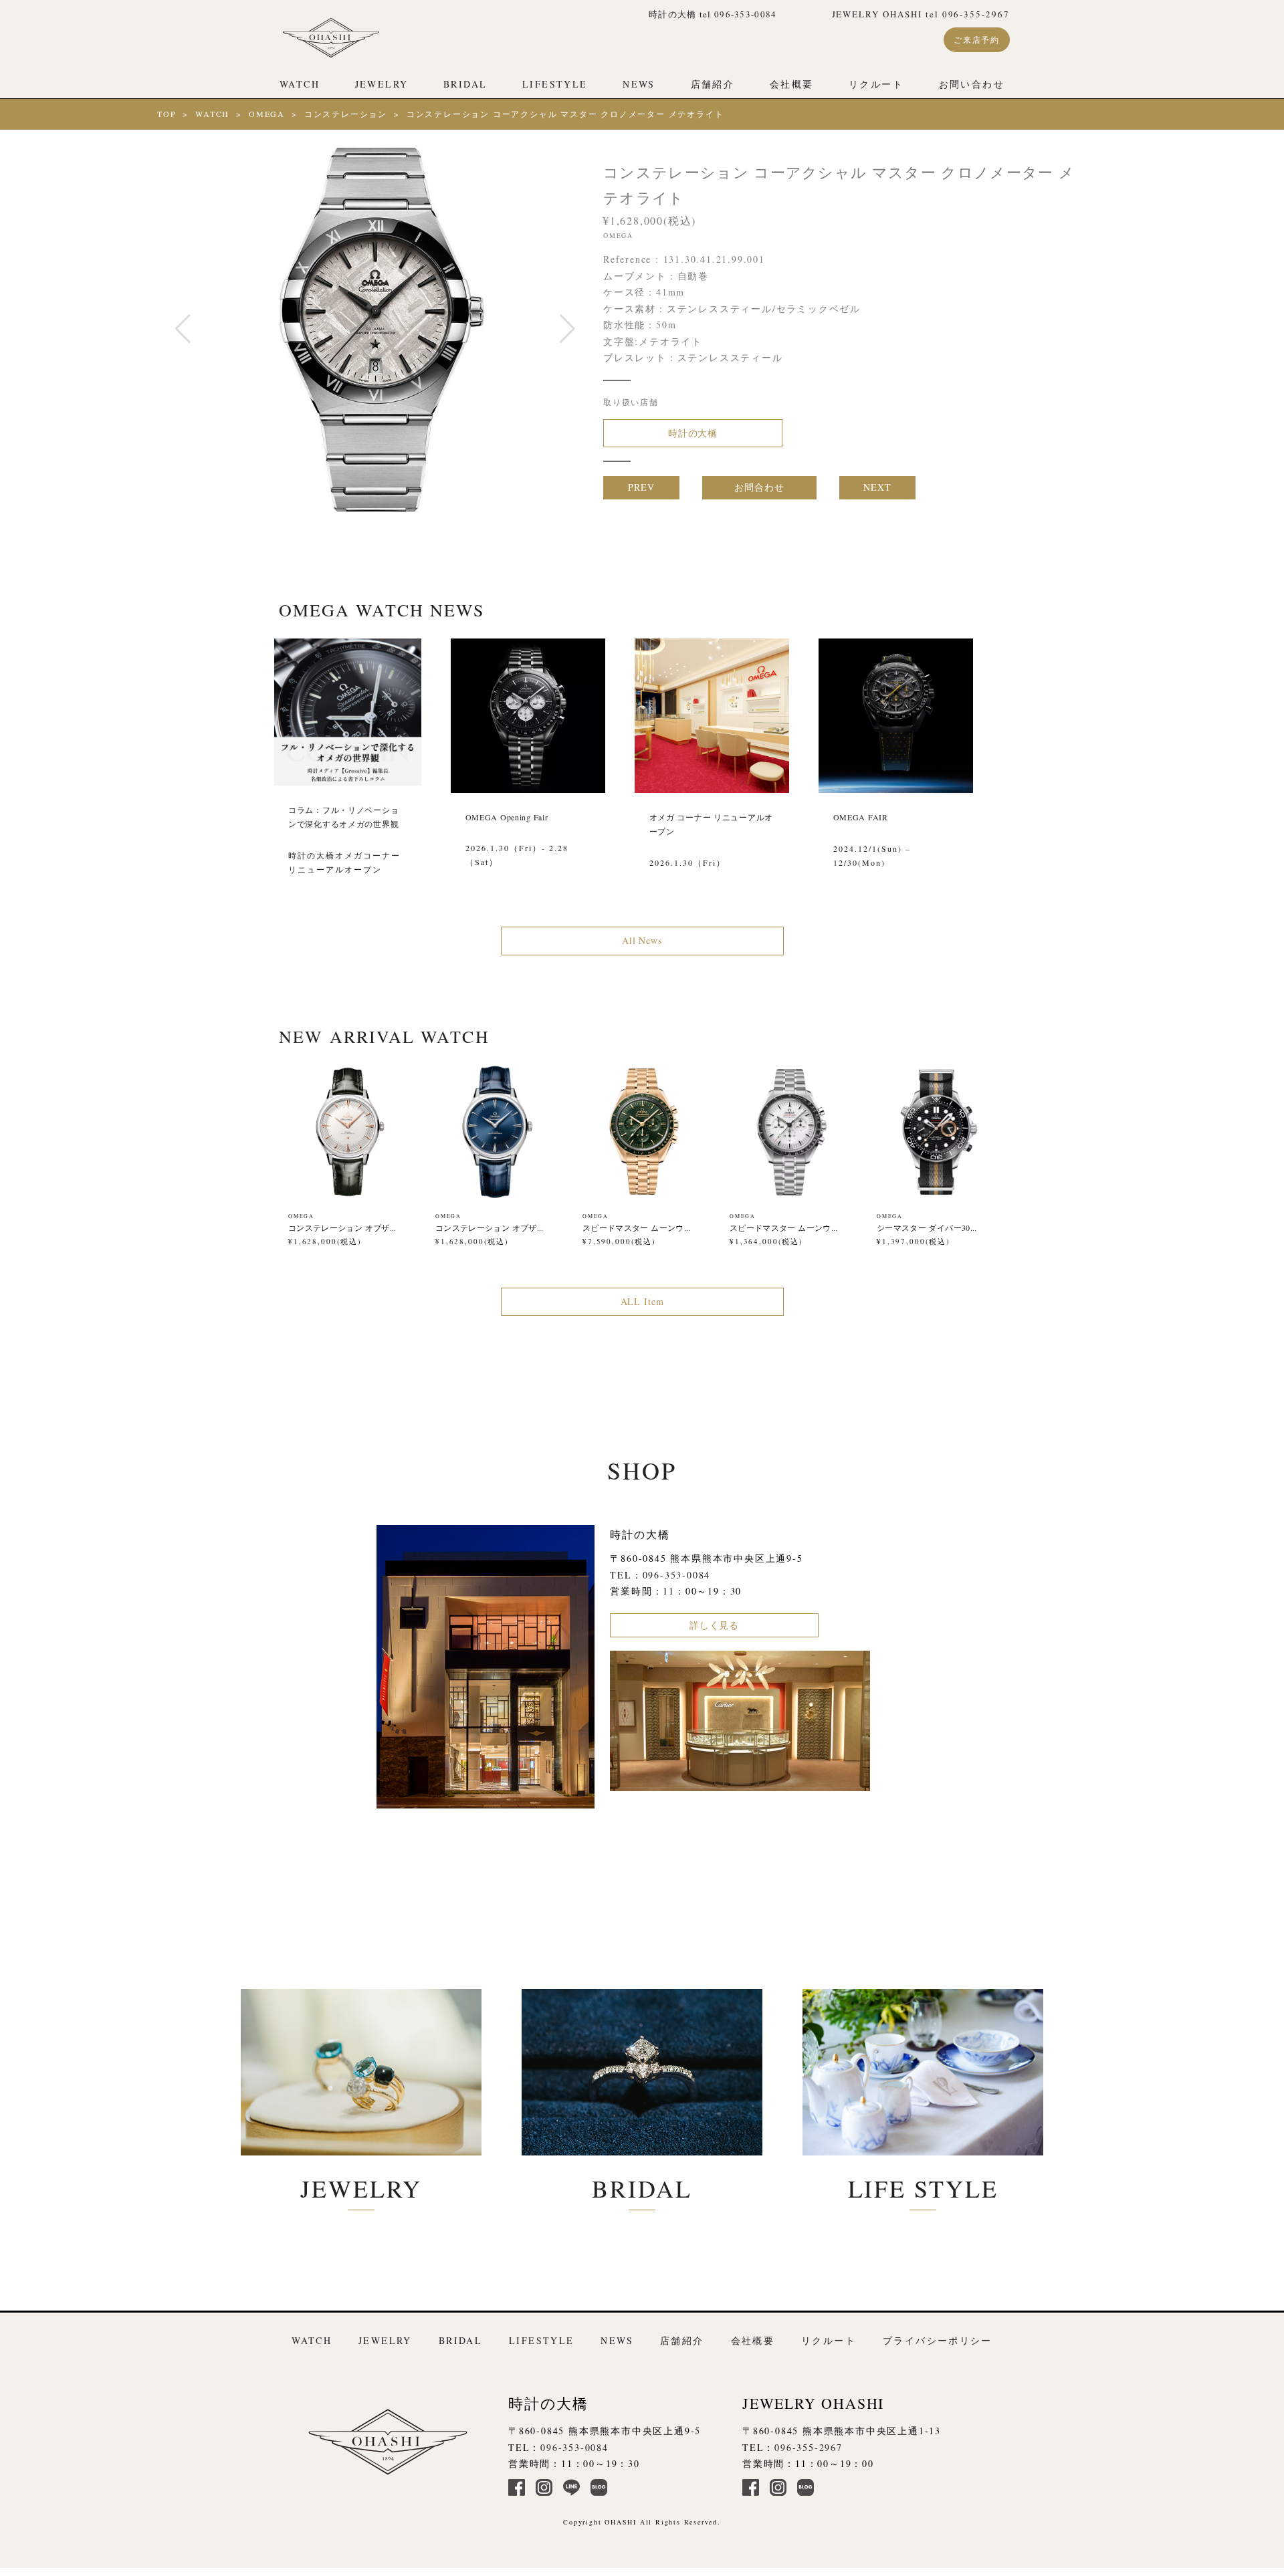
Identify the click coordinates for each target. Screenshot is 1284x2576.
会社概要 (792, 84)
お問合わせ (759, 487)
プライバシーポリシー (938, 2340)
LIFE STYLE (923, 2188)
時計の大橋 (693, 433)
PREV (641, 487)
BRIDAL (465, 84)
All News (642, 940)
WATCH (300, 84)
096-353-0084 (677, 1575)
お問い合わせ (972, 84)
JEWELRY (382, 84)
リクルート (876, 84)
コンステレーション (346, 114)
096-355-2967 (809, 2447)
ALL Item (642, 1301)
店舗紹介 (713, 84)
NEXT (877, 487)
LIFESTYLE (555, 84)
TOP (167, 114)
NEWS (639, 84)
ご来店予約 (977, 39)
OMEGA (267, 114)
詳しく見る (714, 1625)
